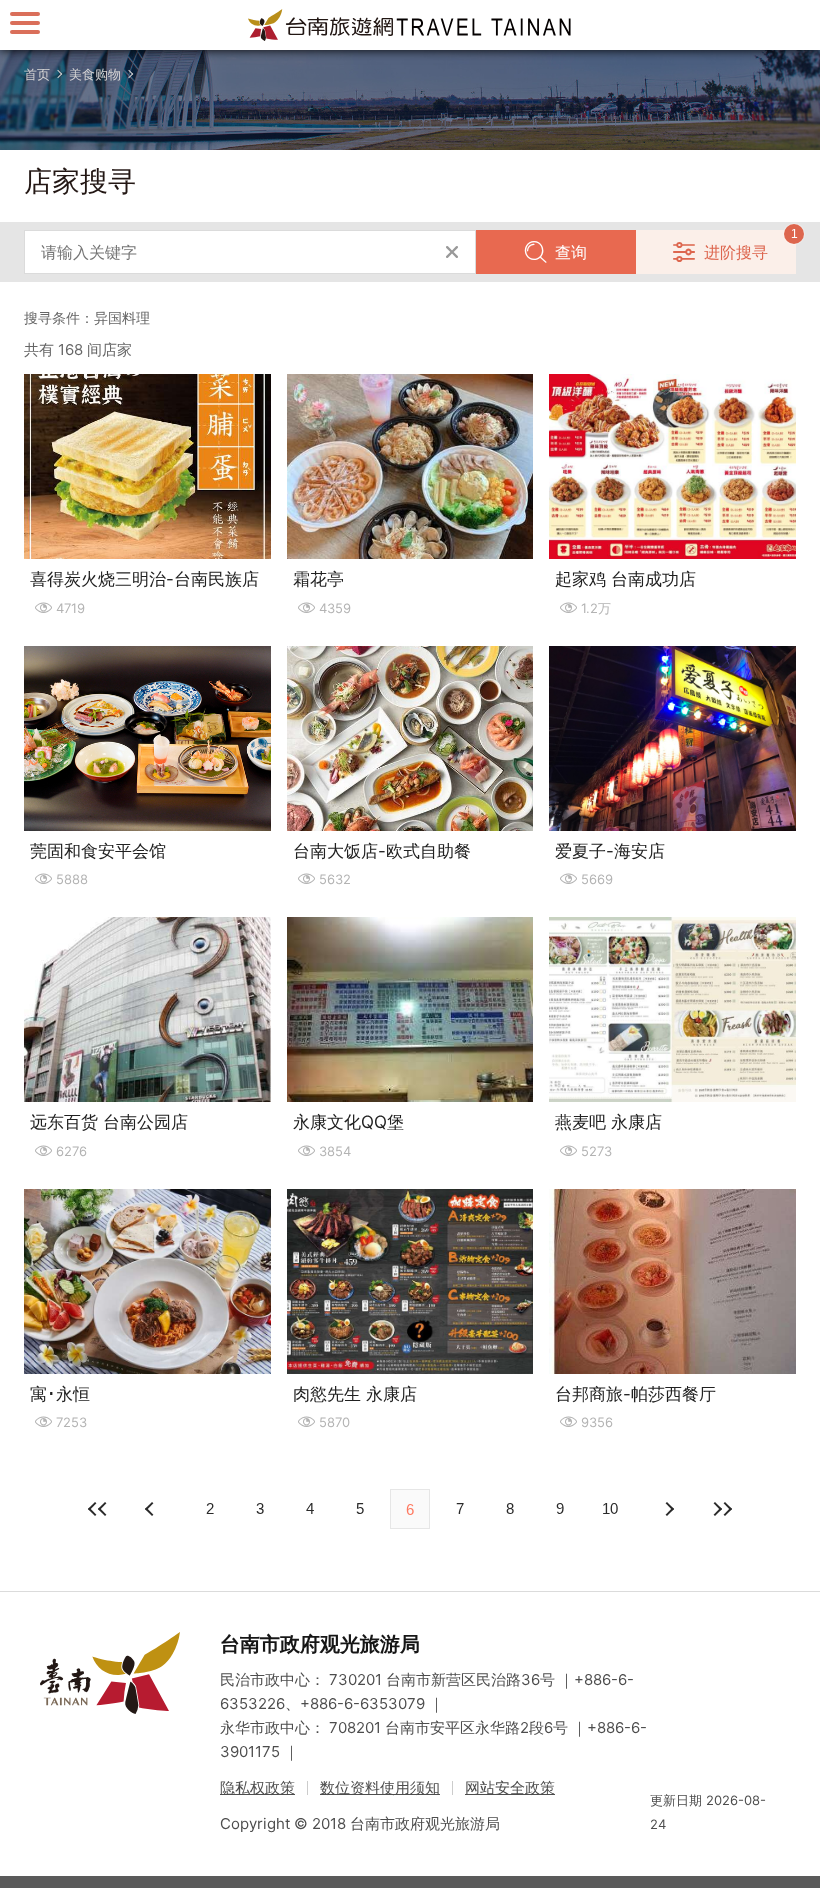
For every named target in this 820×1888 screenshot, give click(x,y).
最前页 (98, 1509)
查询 (571, 252)
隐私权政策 (257, 1787)
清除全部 (452, 252)
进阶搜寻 (736, 252)
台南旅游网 (410, 25)
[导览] (25, 22)
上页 (668, 1509)
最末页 (722, 1509)
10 (610, 1508)
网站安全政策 (510, 1787)
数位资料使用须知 (380, 1787)
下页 (152, 1509)
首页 (37, 74)
